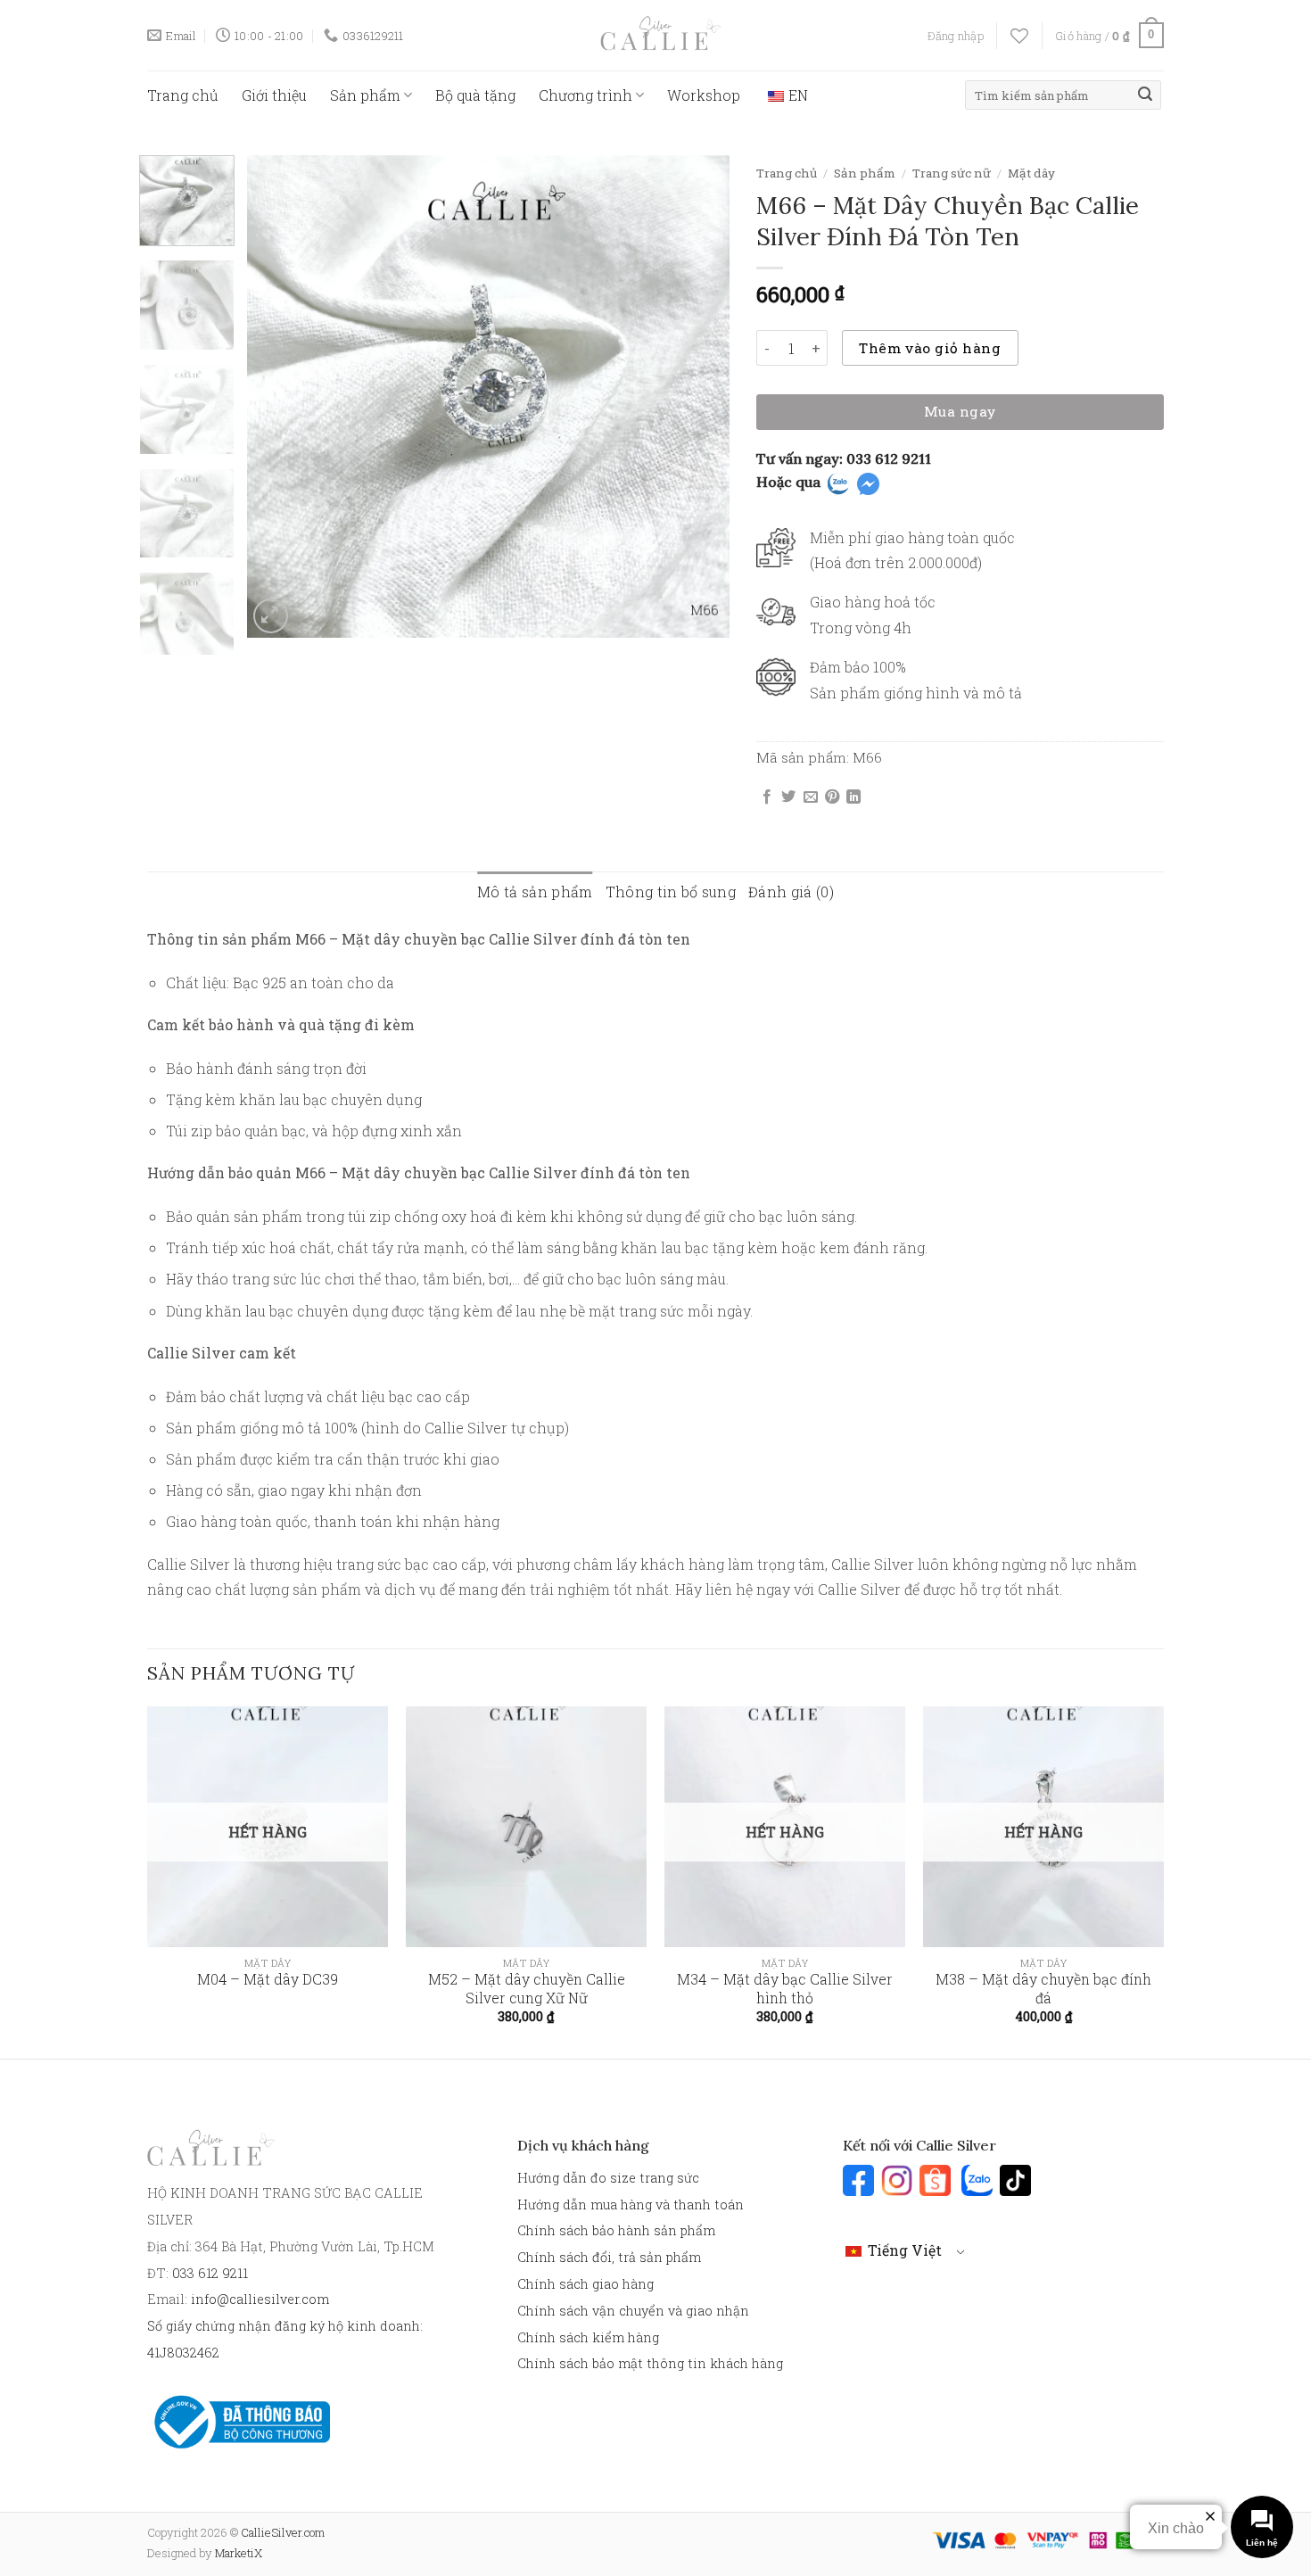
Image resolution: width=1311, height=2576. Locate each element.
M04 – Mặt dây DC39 (268, 1979)
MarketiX (239, 2553)
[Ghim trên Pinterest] (832, 797)
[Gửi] (1145, 95)
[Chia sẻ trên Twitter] (788, 797)
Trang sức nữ (952, 173)
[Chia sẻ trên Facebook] (767, 797)
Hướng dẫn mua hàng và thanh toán (631, 2204)
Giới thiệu (274, 95)
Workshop (704, 95)
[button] (956, 36)
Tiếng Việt (903, 2250)
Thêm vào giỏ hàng (930, 348)
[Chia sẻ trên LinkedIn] (853, 797)
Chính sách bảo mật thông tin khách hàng (650, 2363)
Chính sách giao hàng (585, 2284)
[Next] (697, 396)
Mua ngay (960, 411)
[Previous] (279, 396)
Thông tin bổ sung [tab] (671, 892)
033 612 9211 (889, 458)
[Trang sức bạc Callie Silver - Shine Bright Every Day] (655, 35)
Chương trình (585, 95)
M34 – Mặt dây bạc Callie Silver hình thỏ (785, 1988)
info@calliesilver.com (260, 2299)
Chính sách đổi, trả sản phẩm (609, 2257)
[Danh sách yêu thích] (1019, 36)
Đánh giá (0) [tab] (791, 892)
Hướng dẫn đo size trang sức (608, 2178)
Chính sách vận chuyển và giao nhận (633, 2311)
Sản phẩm (365, 95)
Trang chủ (183, 95)
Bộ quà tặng (475, 95)
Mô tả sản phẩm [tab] (535, 892)
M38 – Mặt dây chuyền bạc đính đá (1043, 1988)
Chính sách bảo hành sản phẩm (616, 2230)
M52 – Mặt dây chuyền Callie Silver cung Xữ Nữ (527, 1988)
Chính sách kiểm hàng (588, 2337)
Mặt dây (1031, 173)
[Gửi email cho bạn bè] (811, 797)
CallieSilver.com (283, 2532)
